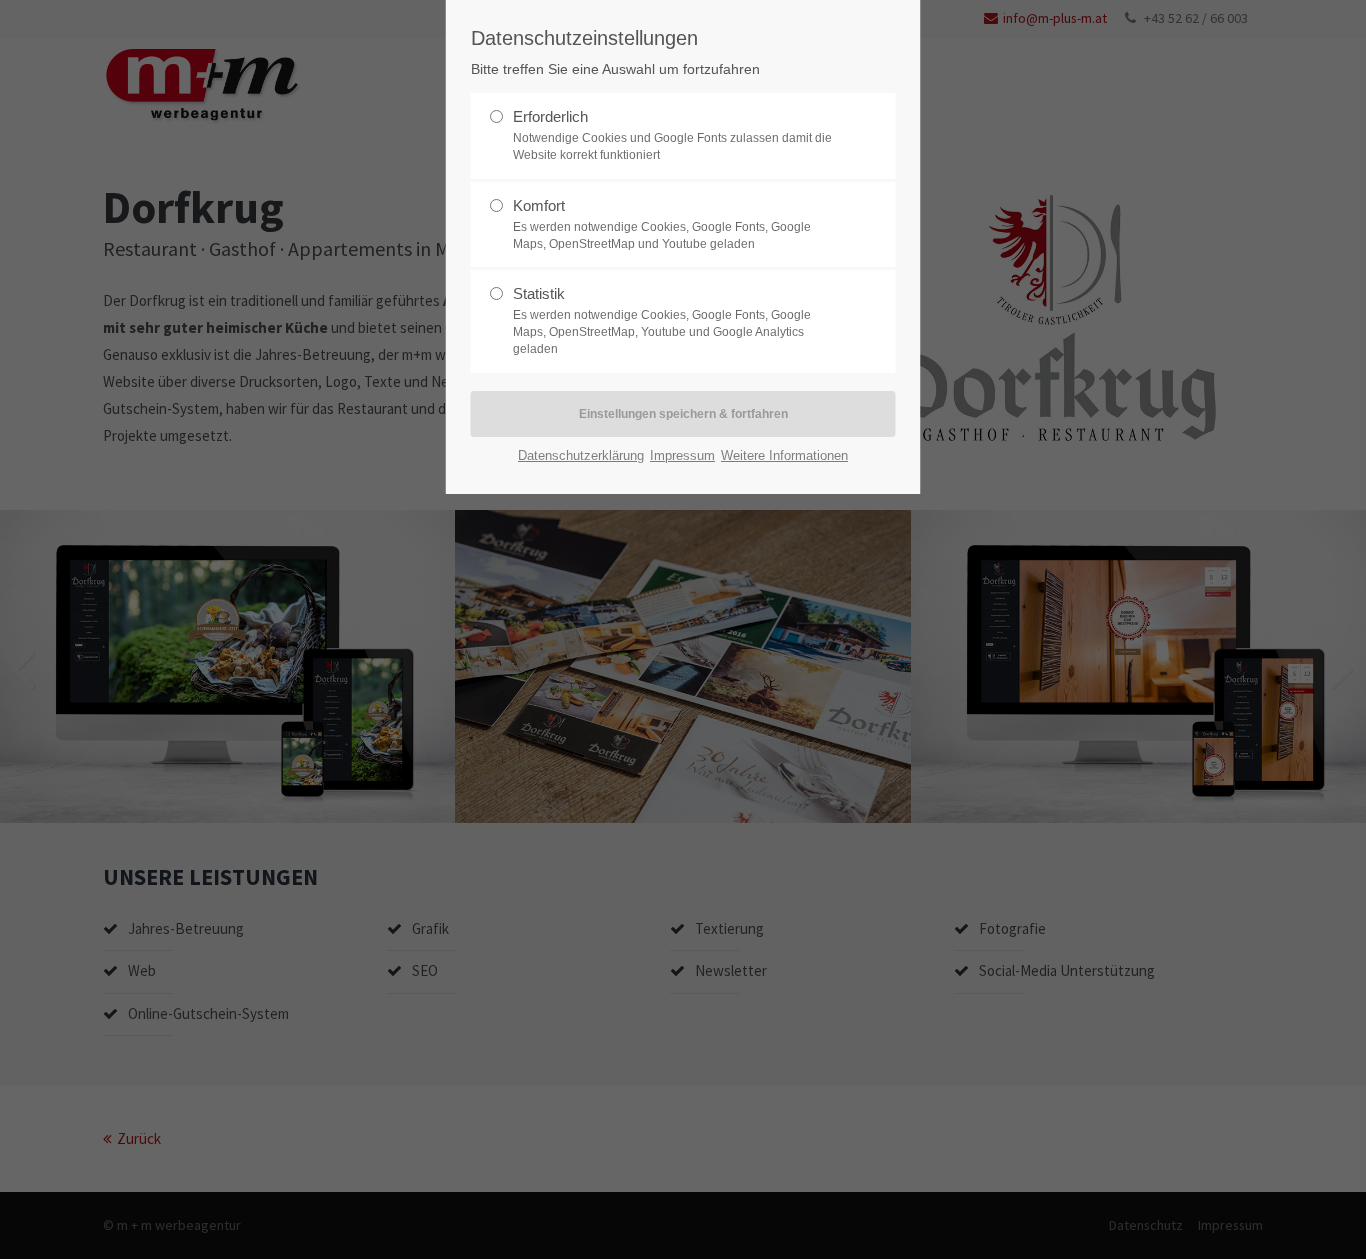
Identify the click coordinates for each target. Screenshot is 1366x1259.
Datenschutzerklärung (581, 455)
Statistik (539, 293)
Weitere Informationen (784, 455)
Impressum (682, 455)
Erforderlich (550, 116)
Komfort (539, 205)
